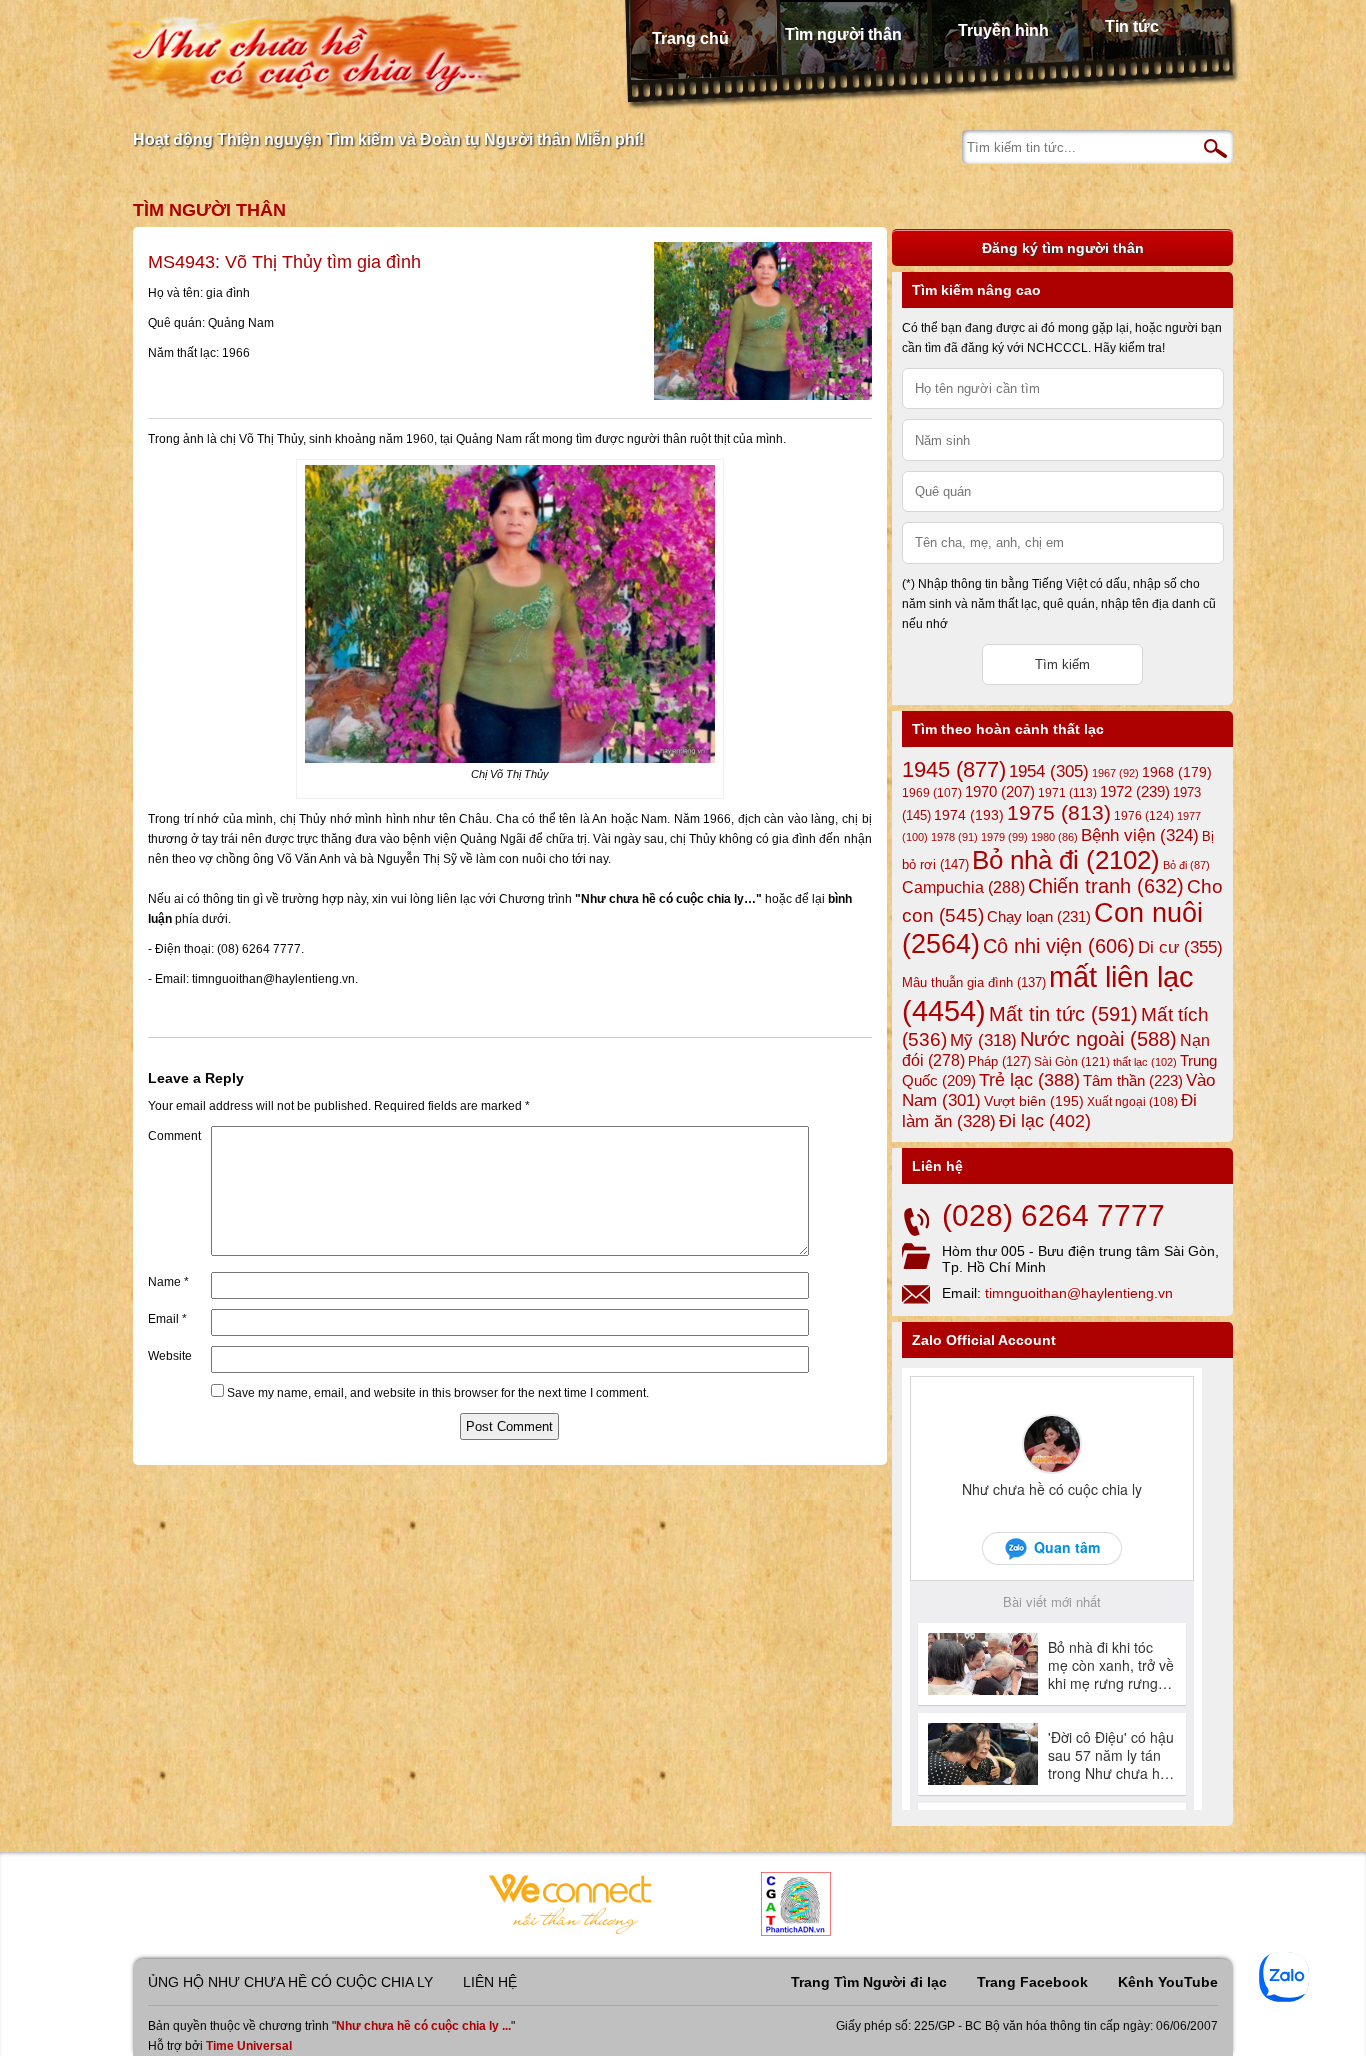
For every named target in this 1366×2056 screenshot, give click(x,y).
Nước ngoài (1098, 1039)
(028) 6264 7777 (1053, 1215)
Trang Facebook (1032, 1982)
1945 (954, 769)
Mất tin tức (1063, 1014)
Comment (174, 1136)
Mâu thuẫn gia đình (974, 982)
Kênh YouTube (1168, 1982)
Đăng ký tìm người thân (1063, 248)
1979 (1004, 837)
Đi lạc (1045, 1121)
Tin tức (1132, 26)
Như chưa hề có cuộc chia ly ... (423, 2026)
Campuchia (963, 887)
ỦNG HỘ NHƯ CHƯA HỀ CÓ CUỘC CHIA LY (290, 1982)
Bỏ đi (1186, 865)
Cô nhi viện (1059, 946)
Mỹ (983, 1040)
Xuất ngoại (1132, 1101)
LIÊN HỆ (490, 1982)
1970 (1000, 792)
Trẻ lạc (1029, 1080)
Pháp (999, 1062)
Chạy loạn (1039, 916)
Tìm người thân (843, 34)
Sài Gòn (1072, 1062)
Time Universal (249, 2046)
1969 (932, 792)
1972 (1135, 791)
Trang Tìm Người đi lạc (869, 1982)
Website (170, 1356)
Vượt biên (1034, 1101)
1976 (1144, 816)
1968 (1177, 772)
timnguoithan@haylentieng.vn (1079, 1293)
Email (167, 1319)
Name (168, 1282)
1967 (1115, 773)
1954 (1049, 771)
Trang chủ (690, 38)
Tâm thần (1133, 1080)
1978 (954, 837)
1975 (1059, 813)
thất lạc (1145, 1062)
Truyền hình (1003, 30)
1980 (1054, 837)
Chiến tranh (1106, 886)
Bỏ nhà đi (1066, 860)
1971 (1067, 793)
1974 (969, 815)
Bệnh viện (1140, 835)
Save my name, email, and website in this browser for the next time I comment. (438, 1393)
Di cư (1180, 947)
